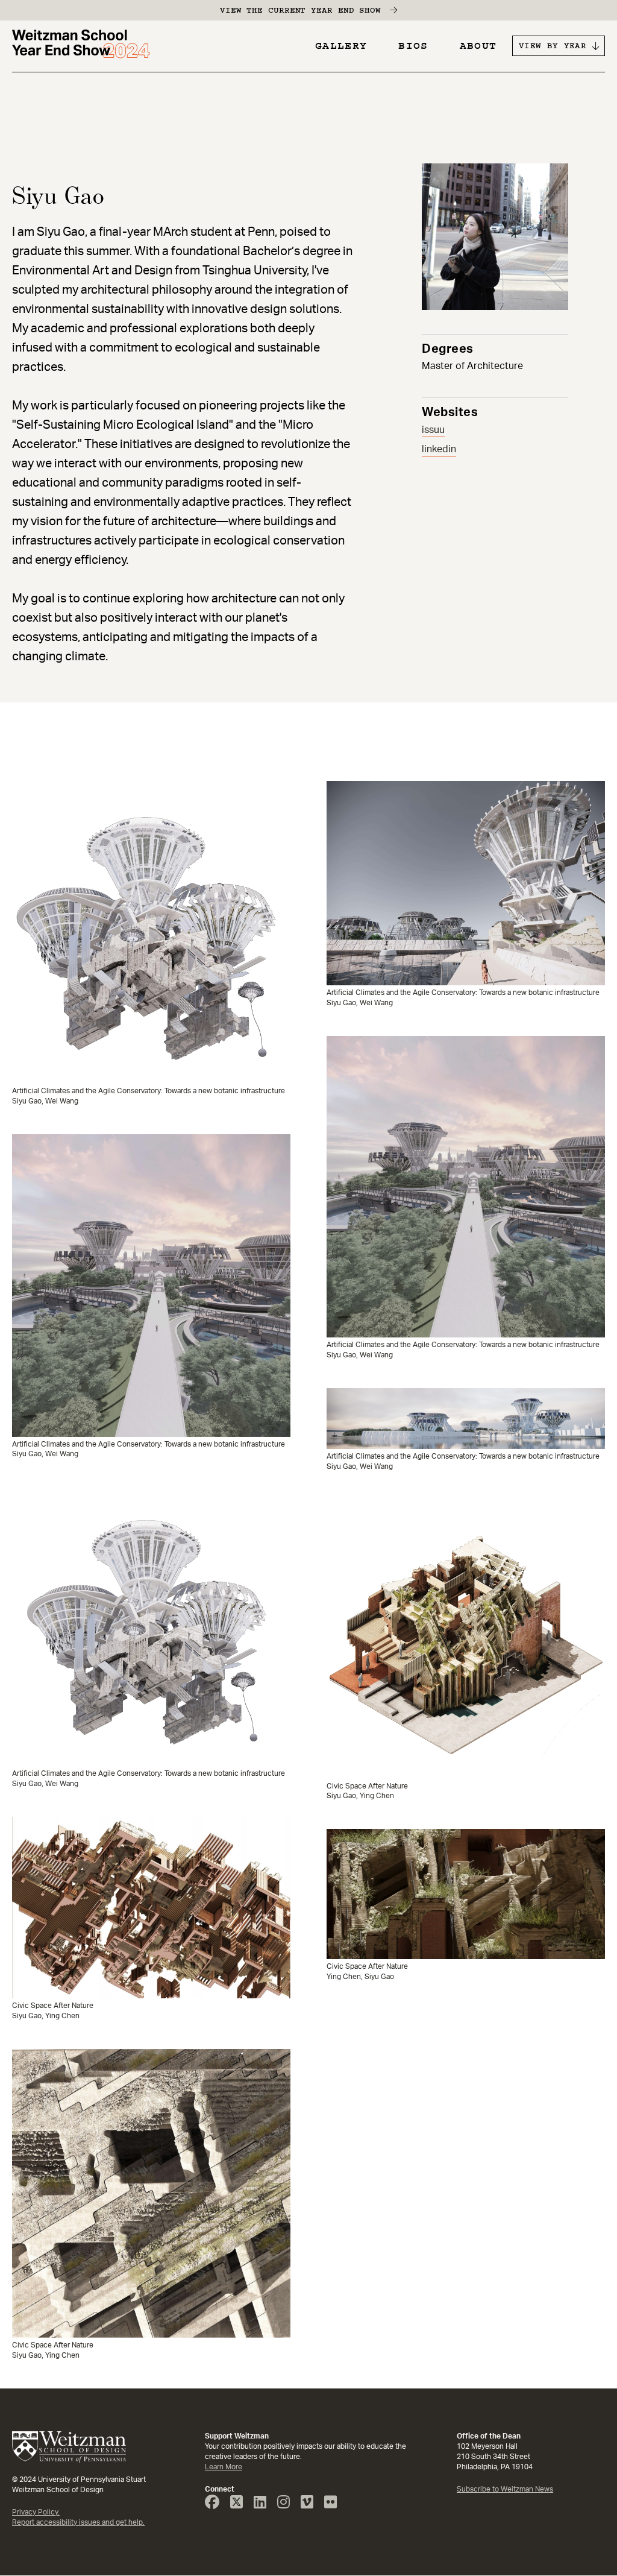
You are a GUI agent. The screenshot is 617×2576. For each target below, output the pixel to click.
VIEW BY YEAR (553, 46)
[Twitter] (241, 2505)
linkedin (439, 449)
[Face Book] (217, 2505)
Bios (413, 46)
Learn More (224, 2467)
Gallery (341, 46)
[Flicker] (335, 2505)
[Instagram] (288, 2505)
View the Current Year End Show (300, 10)
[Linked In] (265, 2505)
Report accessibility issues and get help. (78, 2522)
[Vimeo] (312, 2505)
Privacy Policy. (36, 2512)
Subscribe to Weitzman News (505, 2489)
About (478, 46)
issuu (433, 430)
